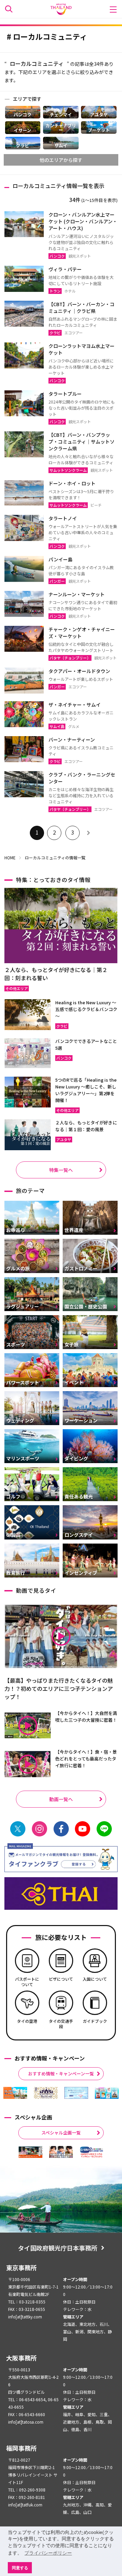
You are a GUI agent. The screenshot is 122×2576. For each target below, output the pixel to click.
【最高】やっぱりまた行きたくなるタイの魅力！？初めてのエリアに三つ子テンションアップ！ (59, 1688)
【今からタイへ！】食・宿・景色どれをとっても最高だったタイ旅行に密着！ (86, 1759)
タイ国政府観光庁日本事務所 (58, 2248)
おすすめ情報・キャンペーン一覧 (61, 2074)
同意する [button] (20, 2568)
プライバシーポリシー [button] (48, 2553)
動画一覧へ (61, 1799)
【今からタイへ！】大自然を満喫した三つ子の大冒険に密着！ (86, 1716)
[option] (15, 2093)
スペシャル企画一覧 (61, 2133)
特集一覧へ (61, 1170)
